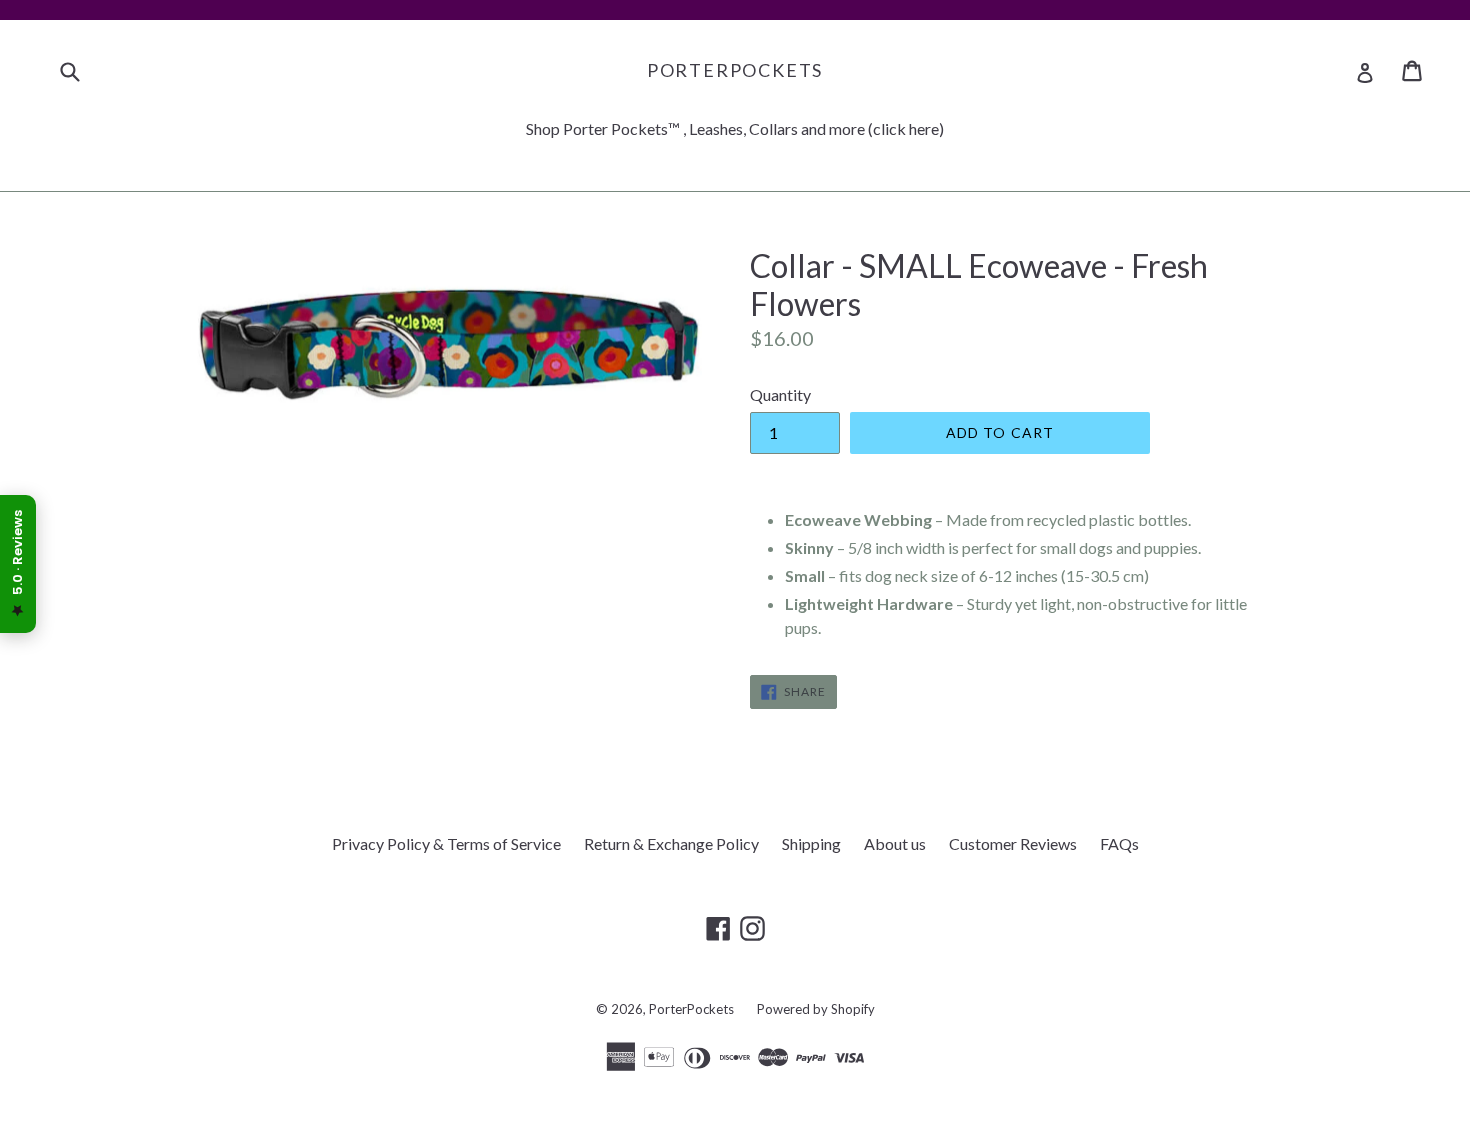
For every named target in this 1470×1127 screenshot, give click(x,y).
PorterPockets (735, 70)
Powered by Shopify (816, 1009)
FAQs (1119, 843)
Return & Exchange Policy (671, 843)
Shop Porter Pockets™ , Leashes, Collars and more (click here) (735, 128)
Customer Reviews (1013, 843)
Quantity (780, 394)
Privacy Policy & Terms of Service (446, 843)
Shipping (811, 843)
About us (895, 843)
